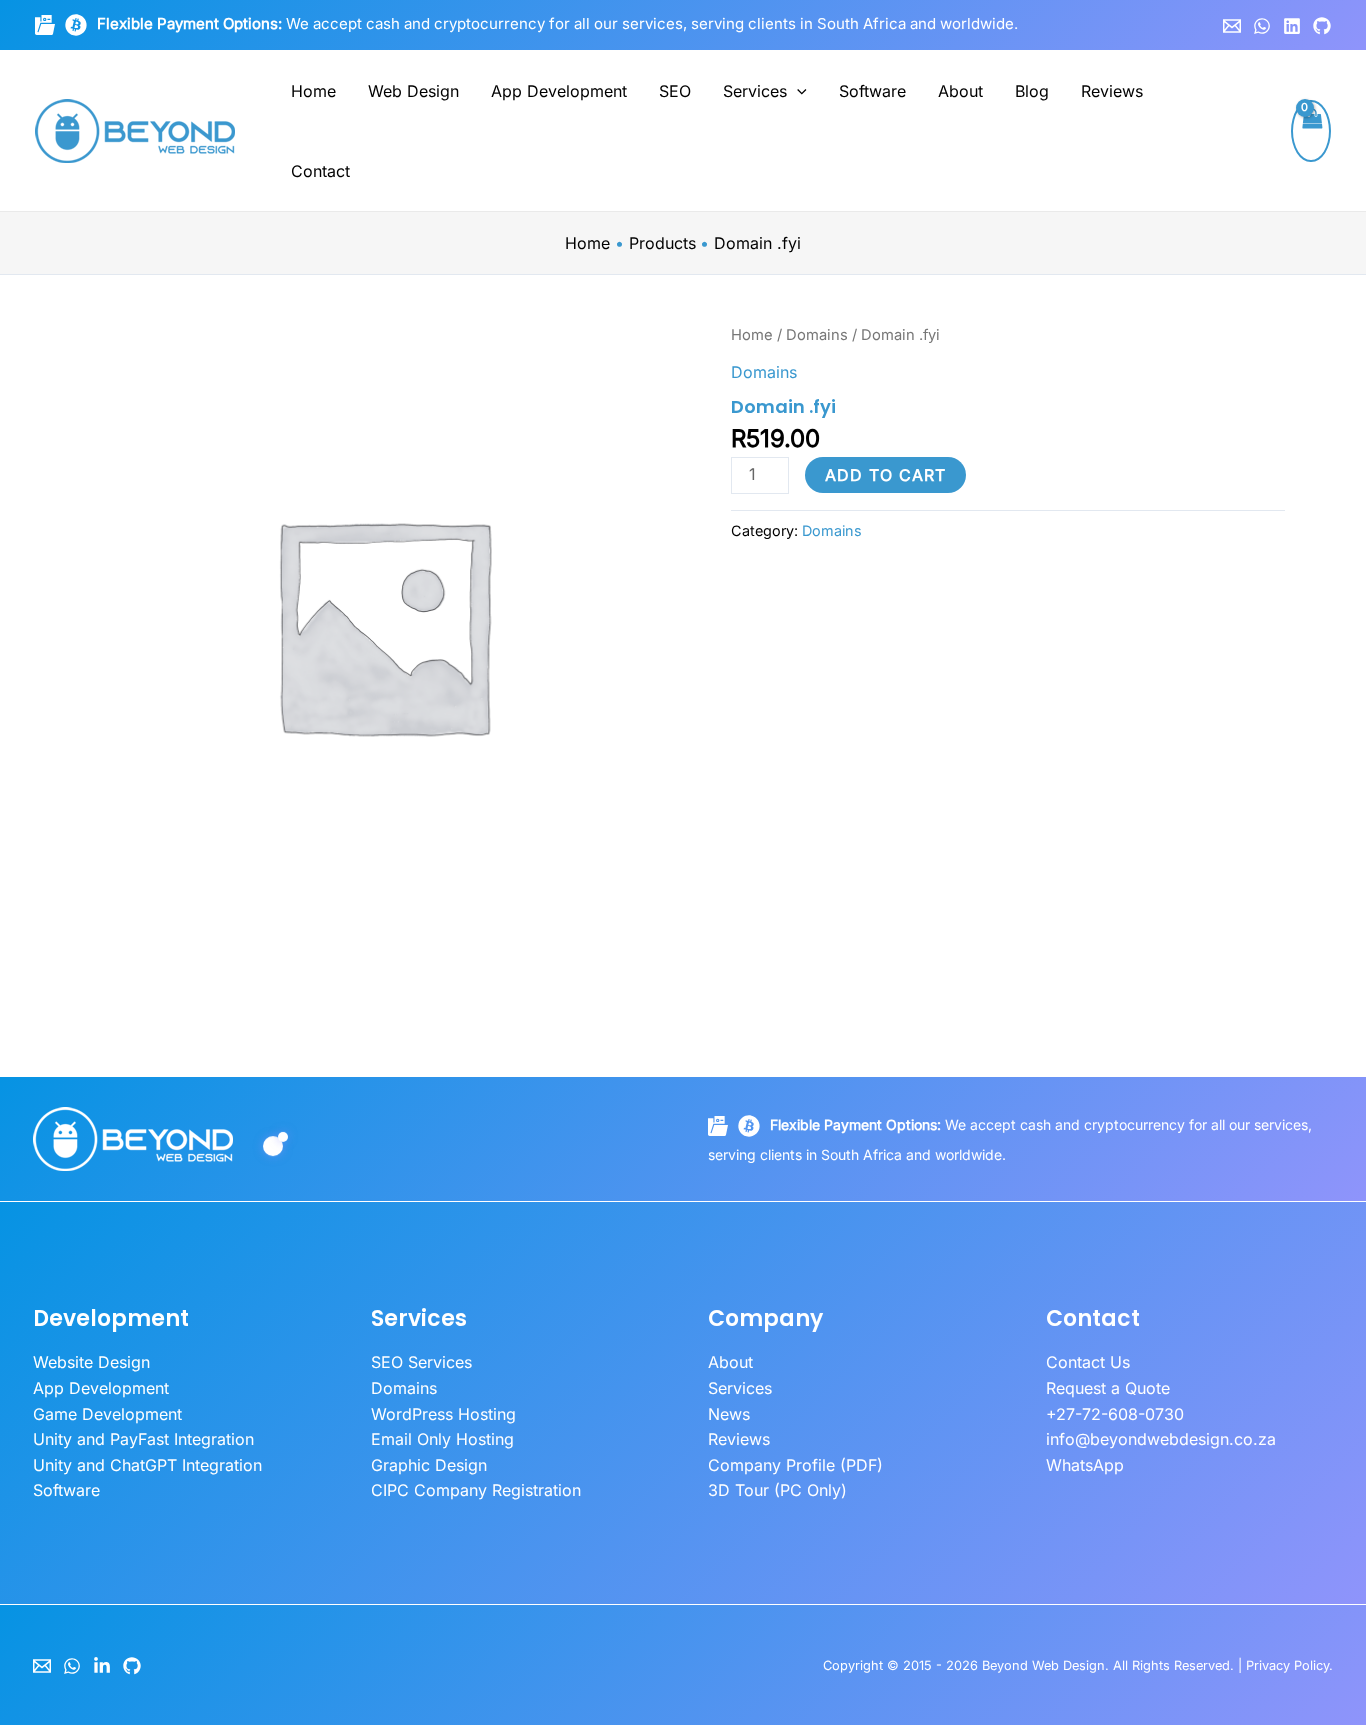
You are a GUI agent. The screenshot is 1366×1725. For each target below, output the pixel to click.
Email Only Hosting (442, 1439)
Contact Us (1088, 1362)
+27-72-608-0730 (1115, 1414)
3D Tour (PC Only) (777, 1490)
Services (755, 91)
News (729, 1414)
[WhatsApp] (1262, 26)
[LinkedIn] (102, 1666)
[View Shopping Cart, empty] (1311, 131)
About (960, 91)
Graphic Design (429, 1465)
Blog (1032, 91)
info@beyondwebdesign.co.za (1161, 1439)
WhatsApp (1085, 1465)
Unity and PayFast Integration (143, 1439)
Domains (817, 335)
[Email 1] (1232, 26)
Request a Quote (1108, 1388)
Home (313, 91)
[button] (797, 91)
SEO (675, 91)
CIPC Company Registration (476, 1490)
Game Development (107, 1414)
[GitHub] (1322, 26)
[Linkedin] (1292, 26)
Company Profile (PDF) (795, 1465)
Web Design (413, 91)
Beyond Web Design (1043, 1665)
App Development (559, 91)
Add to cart (885, 475)
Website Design (91, 1362)
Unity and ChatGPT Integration (147, 1465)
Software (872, 91)
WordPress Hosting (443, 1414)
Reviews (1112, 91)
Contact (320, 171)
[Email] (42, 1666)
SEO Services (421, 1362)
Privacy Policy (1287, 1665)
